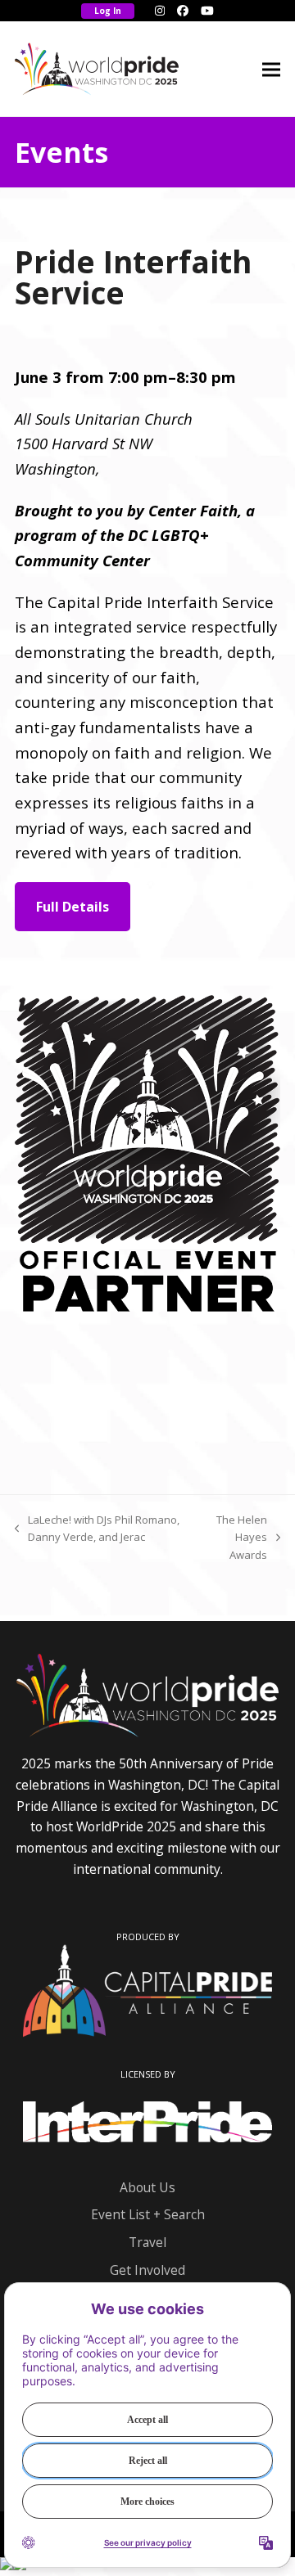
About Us (147, 2187)
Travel (147, 2242)
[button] (271, 69)
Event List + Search (148, 2214)
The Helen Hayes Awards (232, 1538)
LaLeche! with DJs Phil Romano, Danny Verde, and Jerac (97, 1529)
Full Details (73, 907)
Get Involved (147, 2270)
